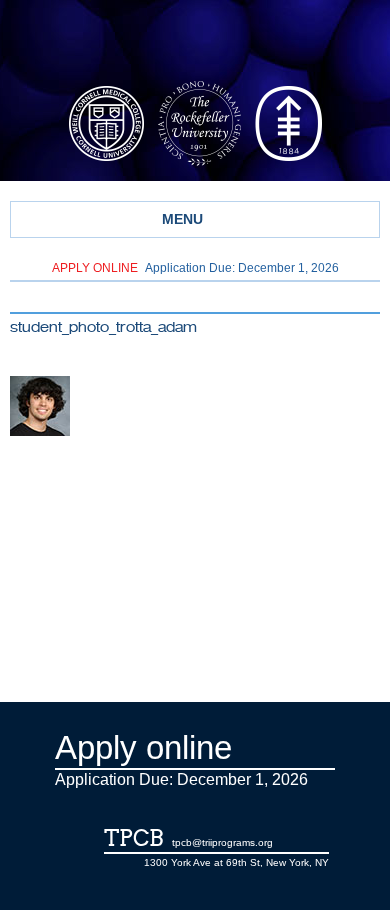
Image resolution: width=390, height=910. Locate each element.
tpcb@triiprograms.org (222, 842)
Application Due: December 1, (195, 268)
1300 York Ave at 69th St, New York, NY (236, 862)
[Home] (195, 43)
